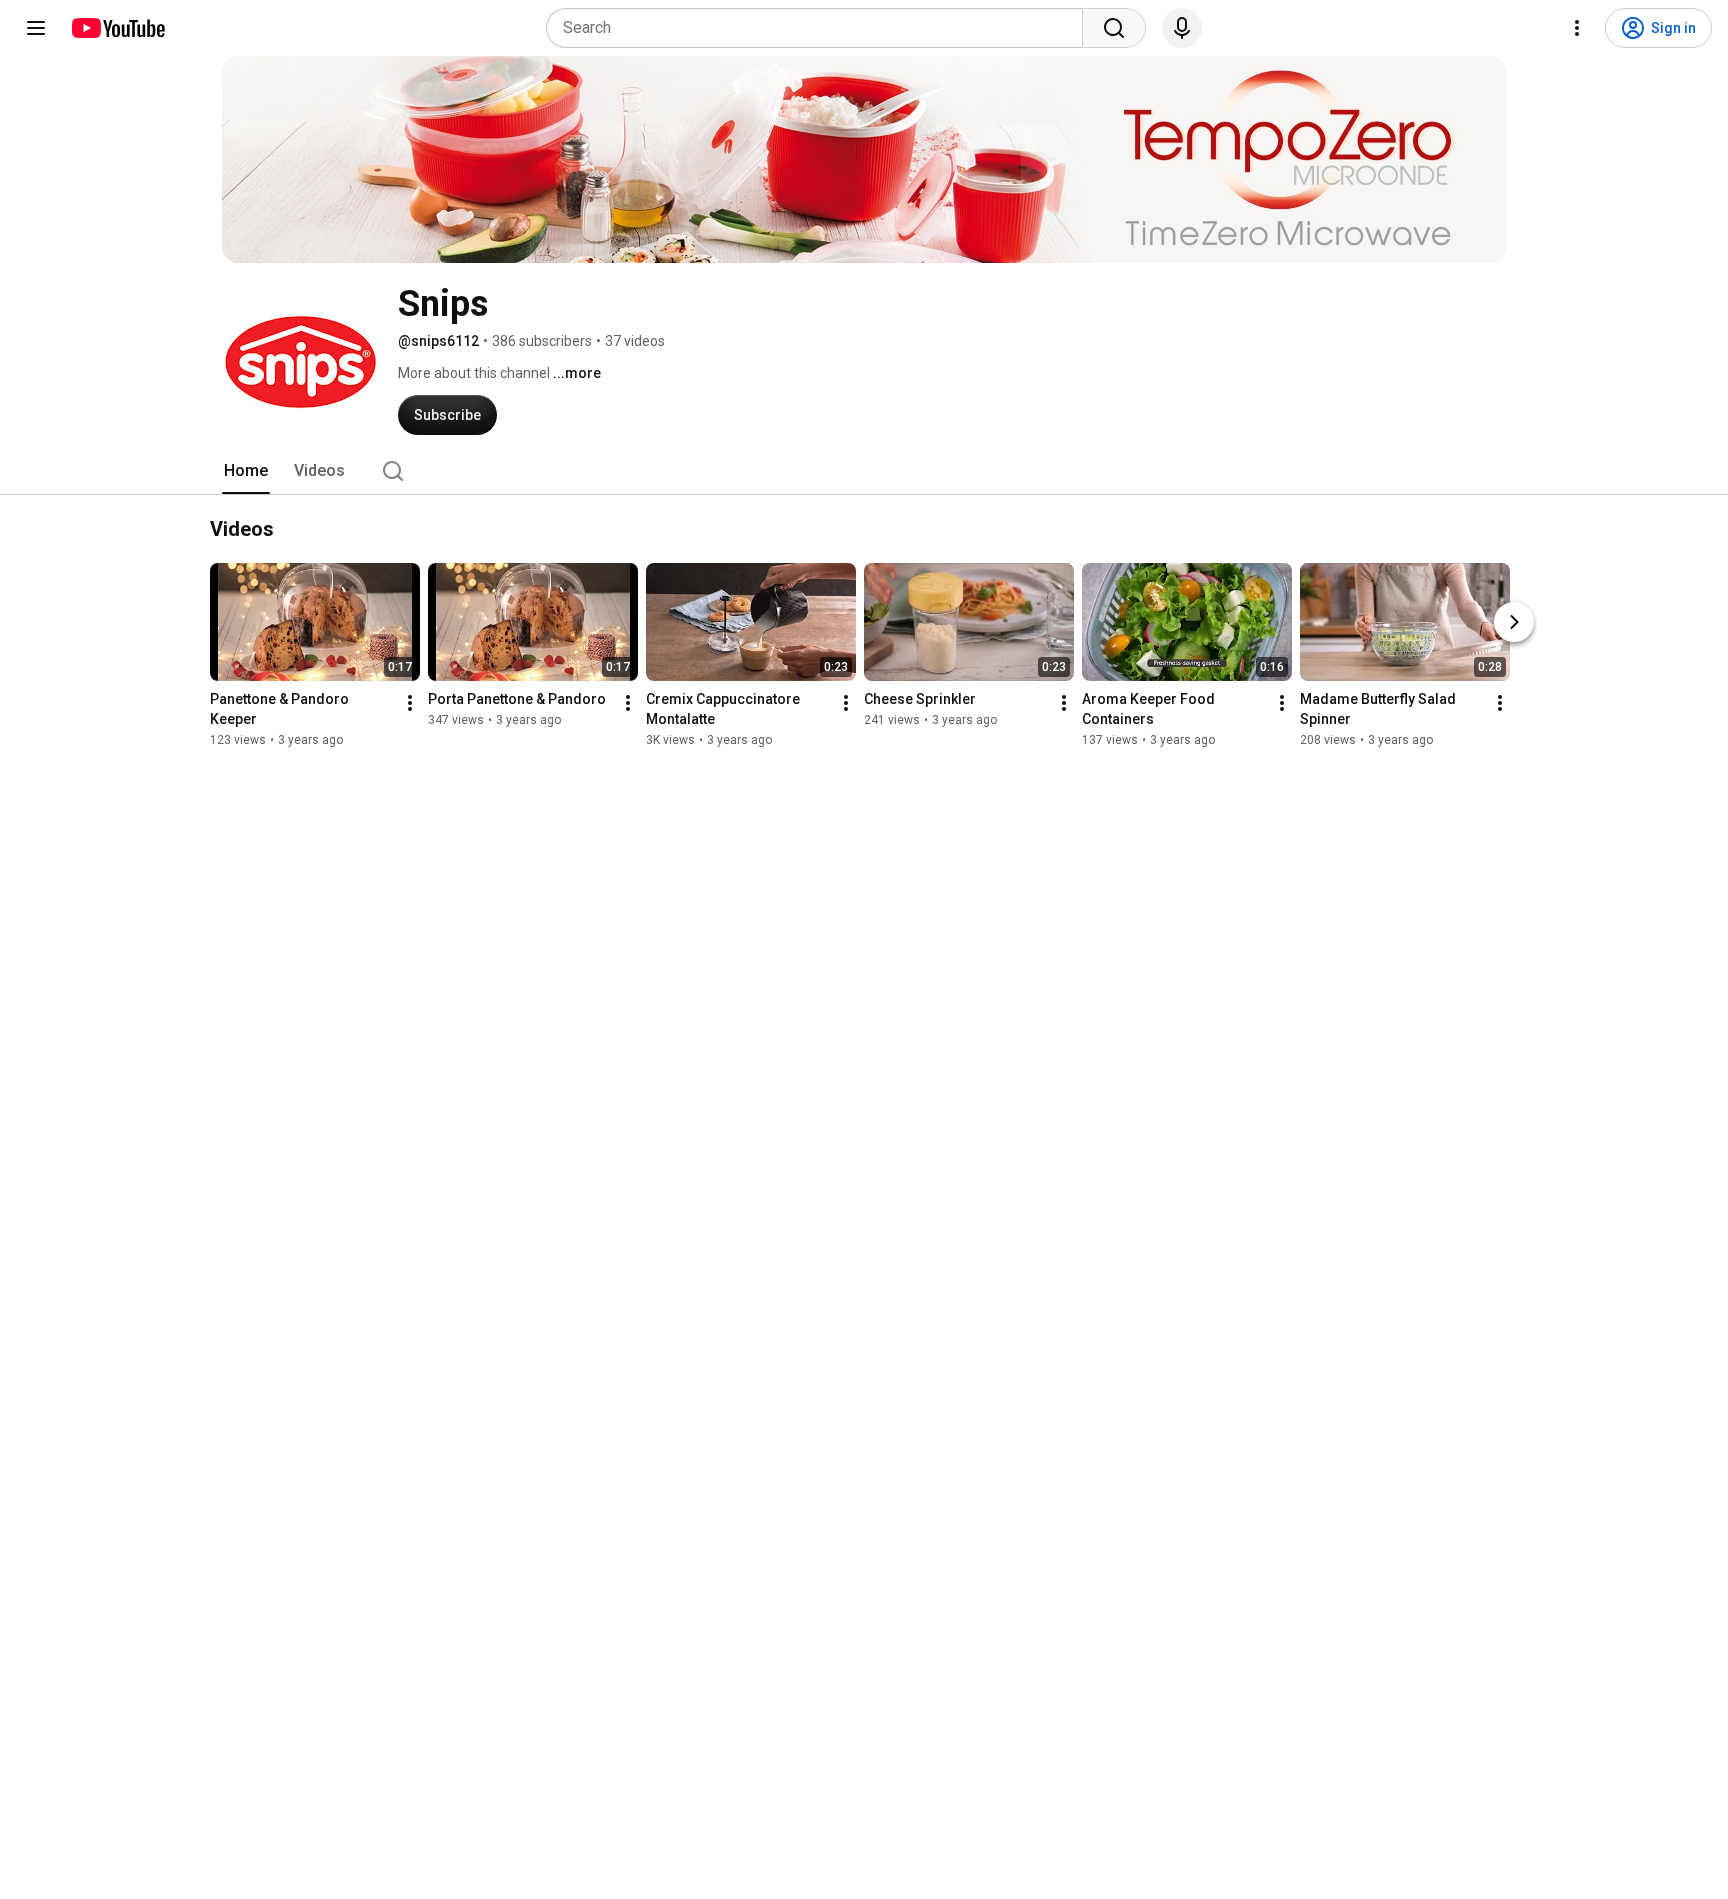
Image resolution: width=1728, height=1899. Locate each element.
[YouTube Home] (117, 28)
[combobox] (820, 28)
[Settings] (1577, 28)
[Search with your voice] (1182, 28)
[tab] (246, 471)
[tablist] (864, 471)
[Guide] (36, 28)
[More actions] (410, 703)
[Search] (1114, 28)
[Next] (1514, 622)
